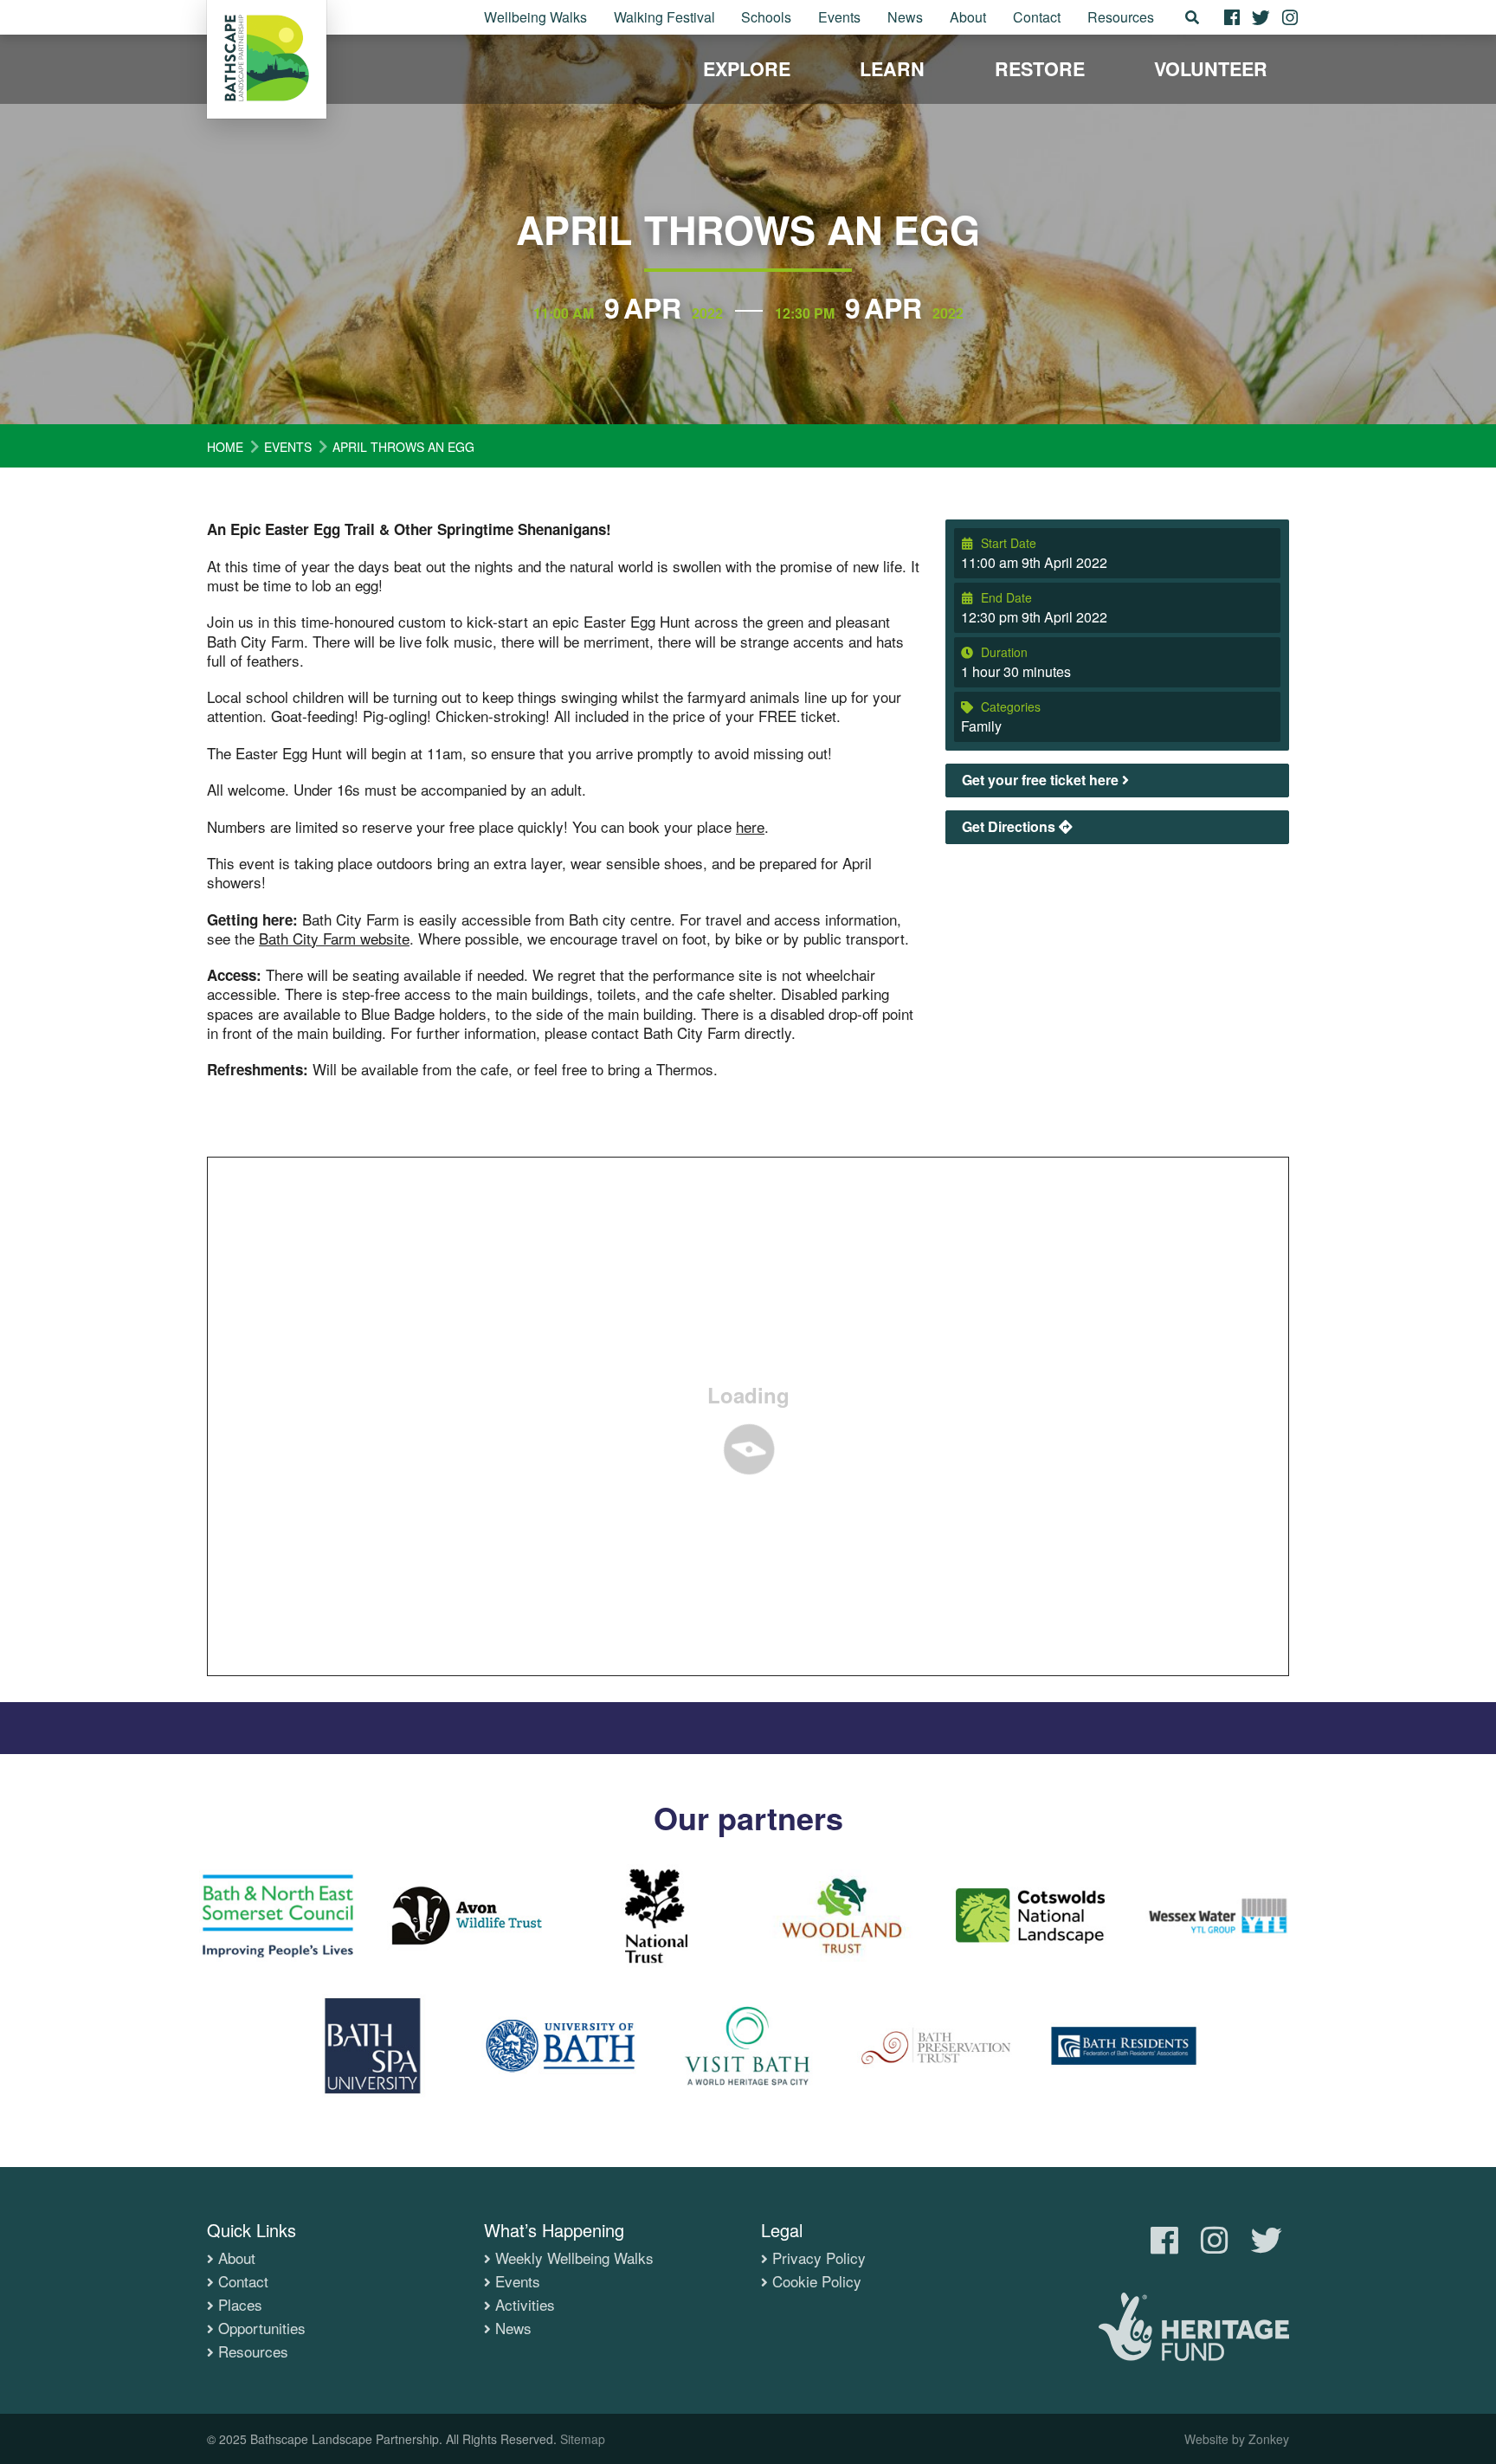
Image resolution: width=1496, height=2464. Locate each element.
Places (240, 2305)
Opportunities (262, 2328)
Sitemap (583, 2439)
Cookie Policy (817, 2281)
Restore (1040, 69)
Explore (747, 69)
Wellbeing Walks (535, 17)
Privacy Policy (819, 2258)
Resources (1121, 17)
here (750, 826)
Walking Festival (664, 17)
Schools (766, 17)
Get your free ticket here (1042, 780)
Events (839, 17)
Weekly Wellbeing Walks (574, 2258)
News (905, 17)
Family (981, 726)
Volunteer (1211, 69)
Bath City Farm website (334, 938)
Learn (892, 69)
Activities (525, 2305)
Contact (1037, 17)
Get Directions (1010, 826)
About (968, 17)
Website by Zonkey (1237, 2439)
